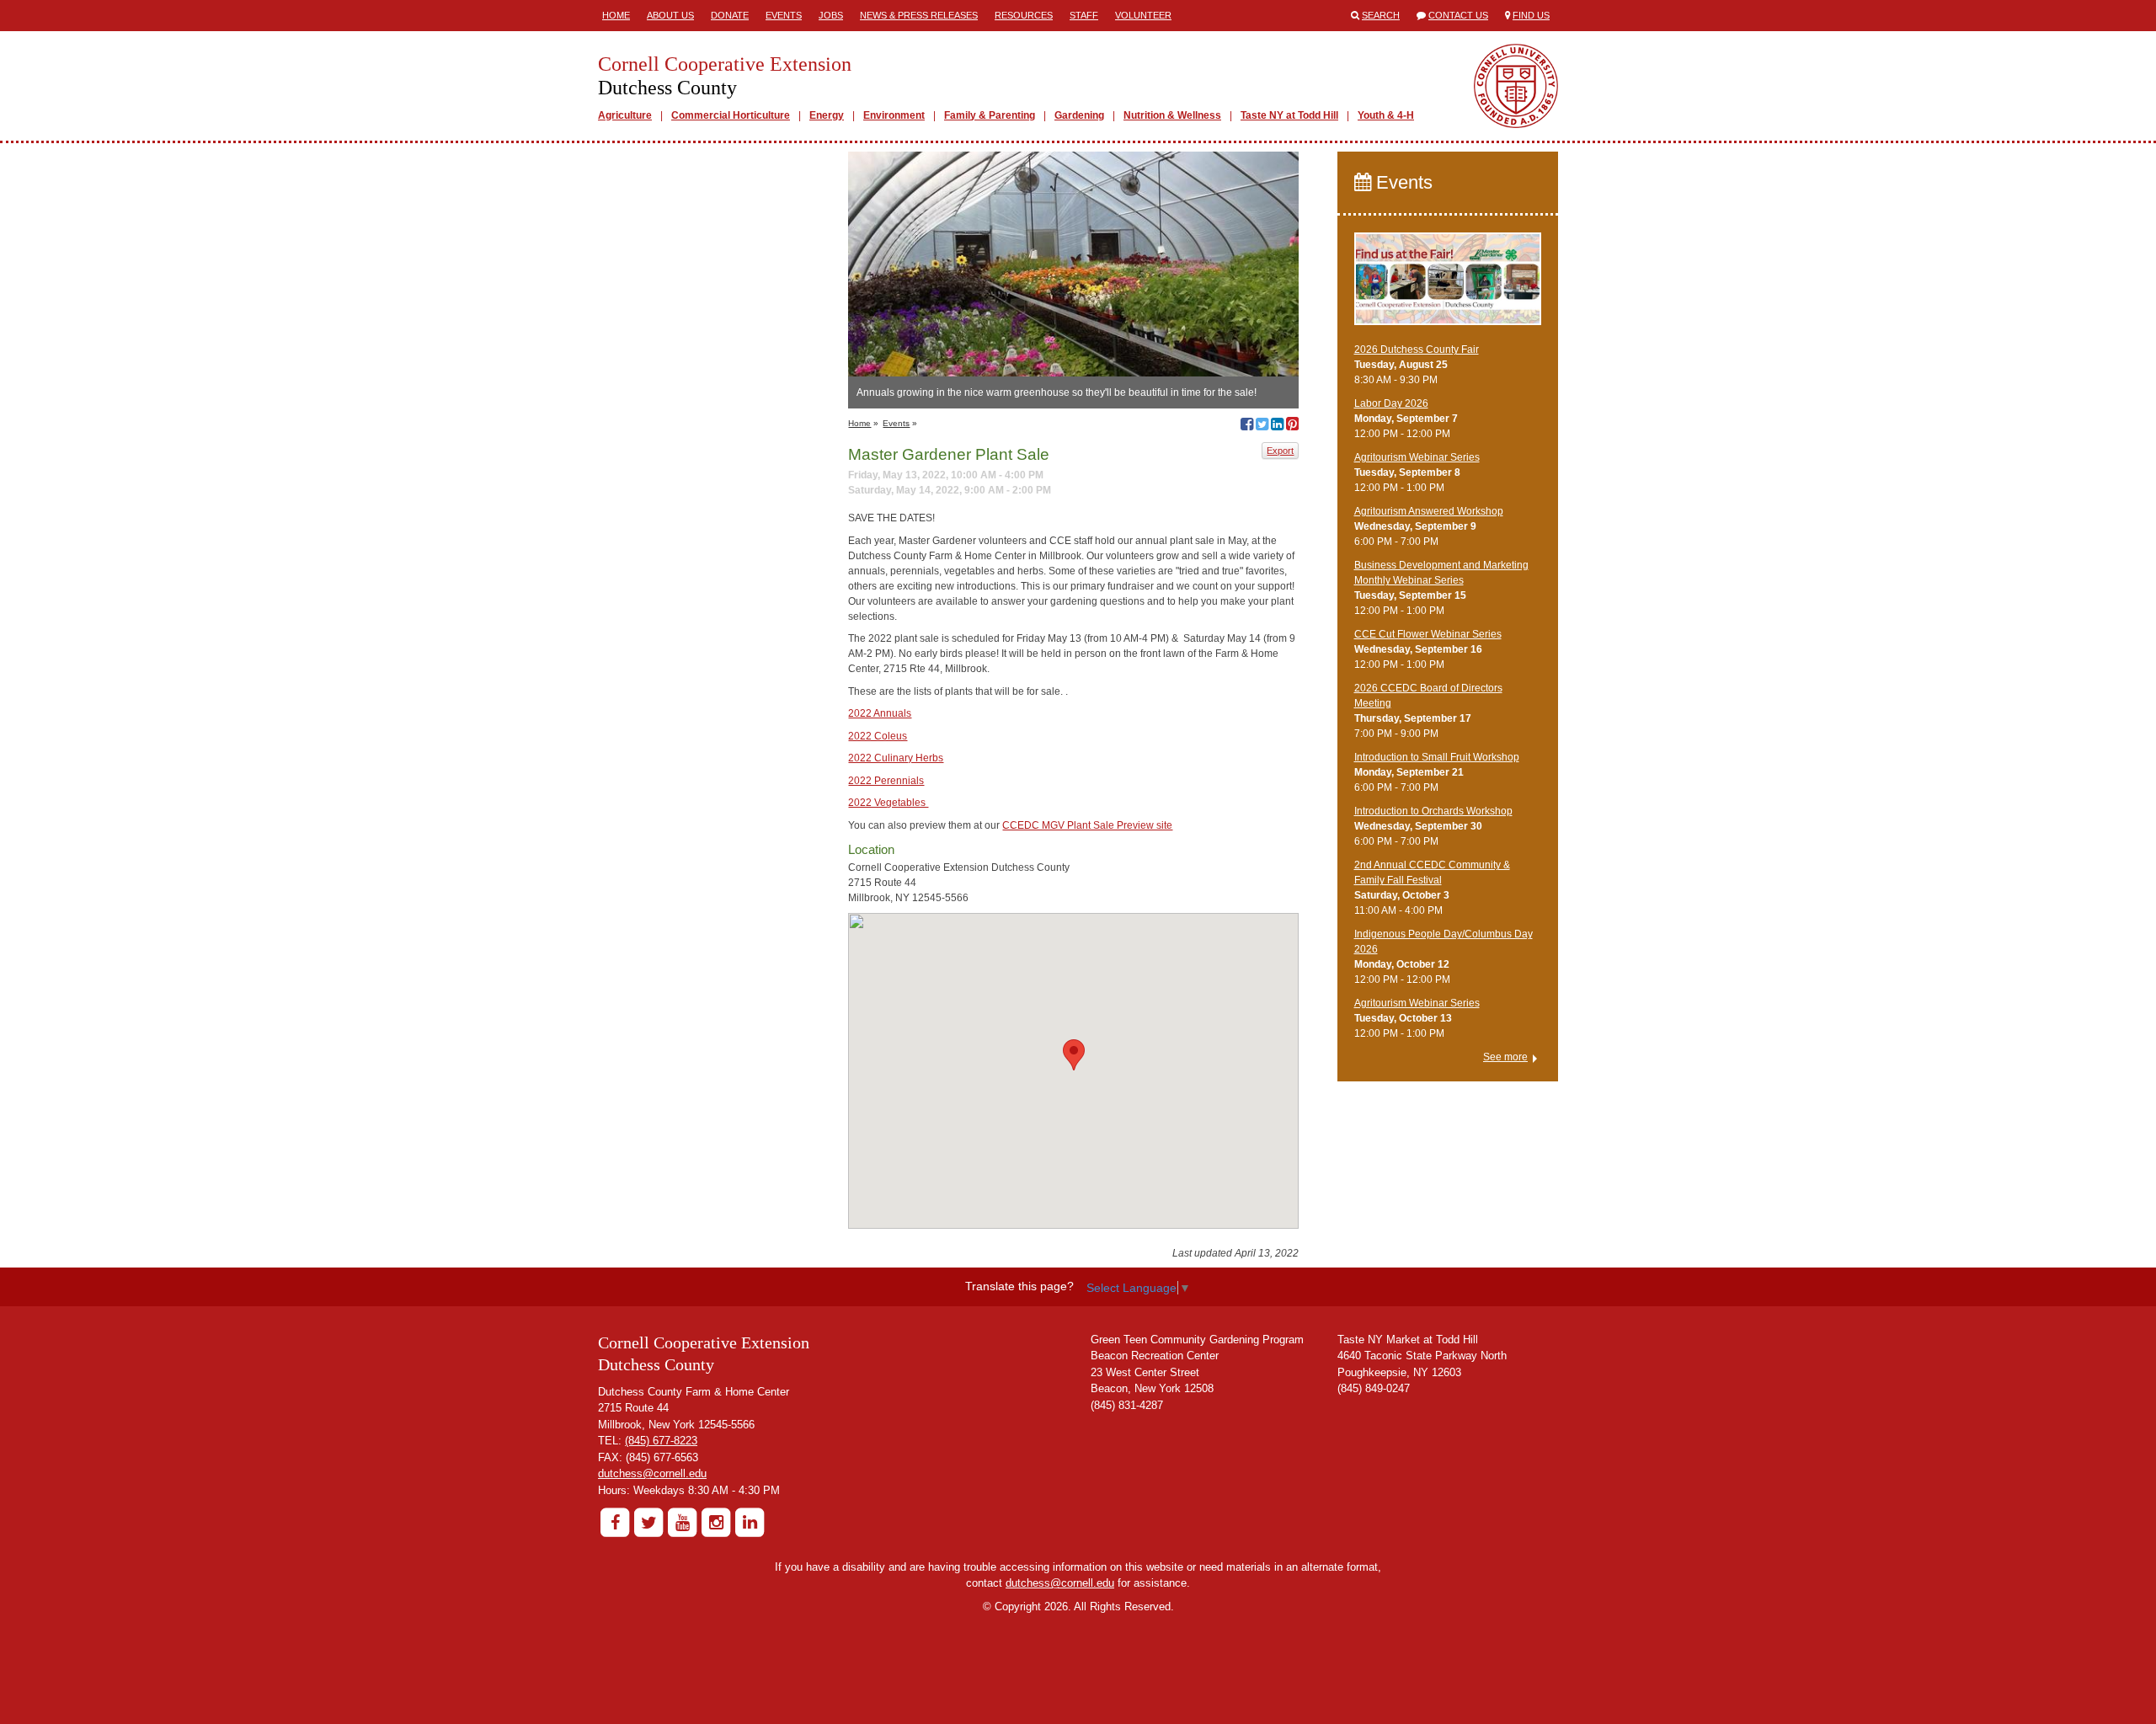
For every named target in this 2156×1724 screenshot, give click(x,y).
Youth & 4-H (1386, 115)
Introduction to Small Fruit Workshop (1437, 757)
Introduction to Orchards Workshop (1433, 811)
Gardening (1079, 115)
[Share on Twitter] (1262, 426)
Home (616, 15)
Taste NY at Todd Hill (1289, 115)
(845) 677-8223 (661, 1441)
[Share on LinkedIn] (1277, 426)
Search (1381, 15)
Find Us (1531, 15)
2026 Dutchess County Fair (1417, 350)
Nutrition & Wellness (1172, 115)
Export (1280, 451)
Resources (1024, 15)
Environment (894, 115)
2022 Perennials (886, 781)
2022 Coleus (878, 736)
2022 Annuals (880, 713)
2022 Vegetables (888, 803)
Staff (1084, 15)
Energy (827, 115)
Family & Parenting (990, 115)
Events (784, 15)
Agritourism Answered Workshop (1429, 511)
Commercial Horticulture (731, 115)
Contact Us (1458, 15)
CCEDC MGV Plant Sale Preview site (1087, 825)
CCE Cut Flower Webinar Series (1428, 634)
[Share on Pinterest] (1292, 426)
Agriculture (625, 115)
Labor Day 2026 (1391, 403)
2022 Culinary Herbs (896, 758)
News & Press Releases (919, 15)
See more (1505, 1057)
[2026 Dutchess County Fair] (1448, 286)
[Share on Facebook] (1247, 426)
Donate (730, 15)
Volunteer (1143, 15)
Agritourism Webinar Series (1417, 457)
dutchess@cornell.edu (652, 1473)
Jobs (831, 15)
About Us (670, 15)
